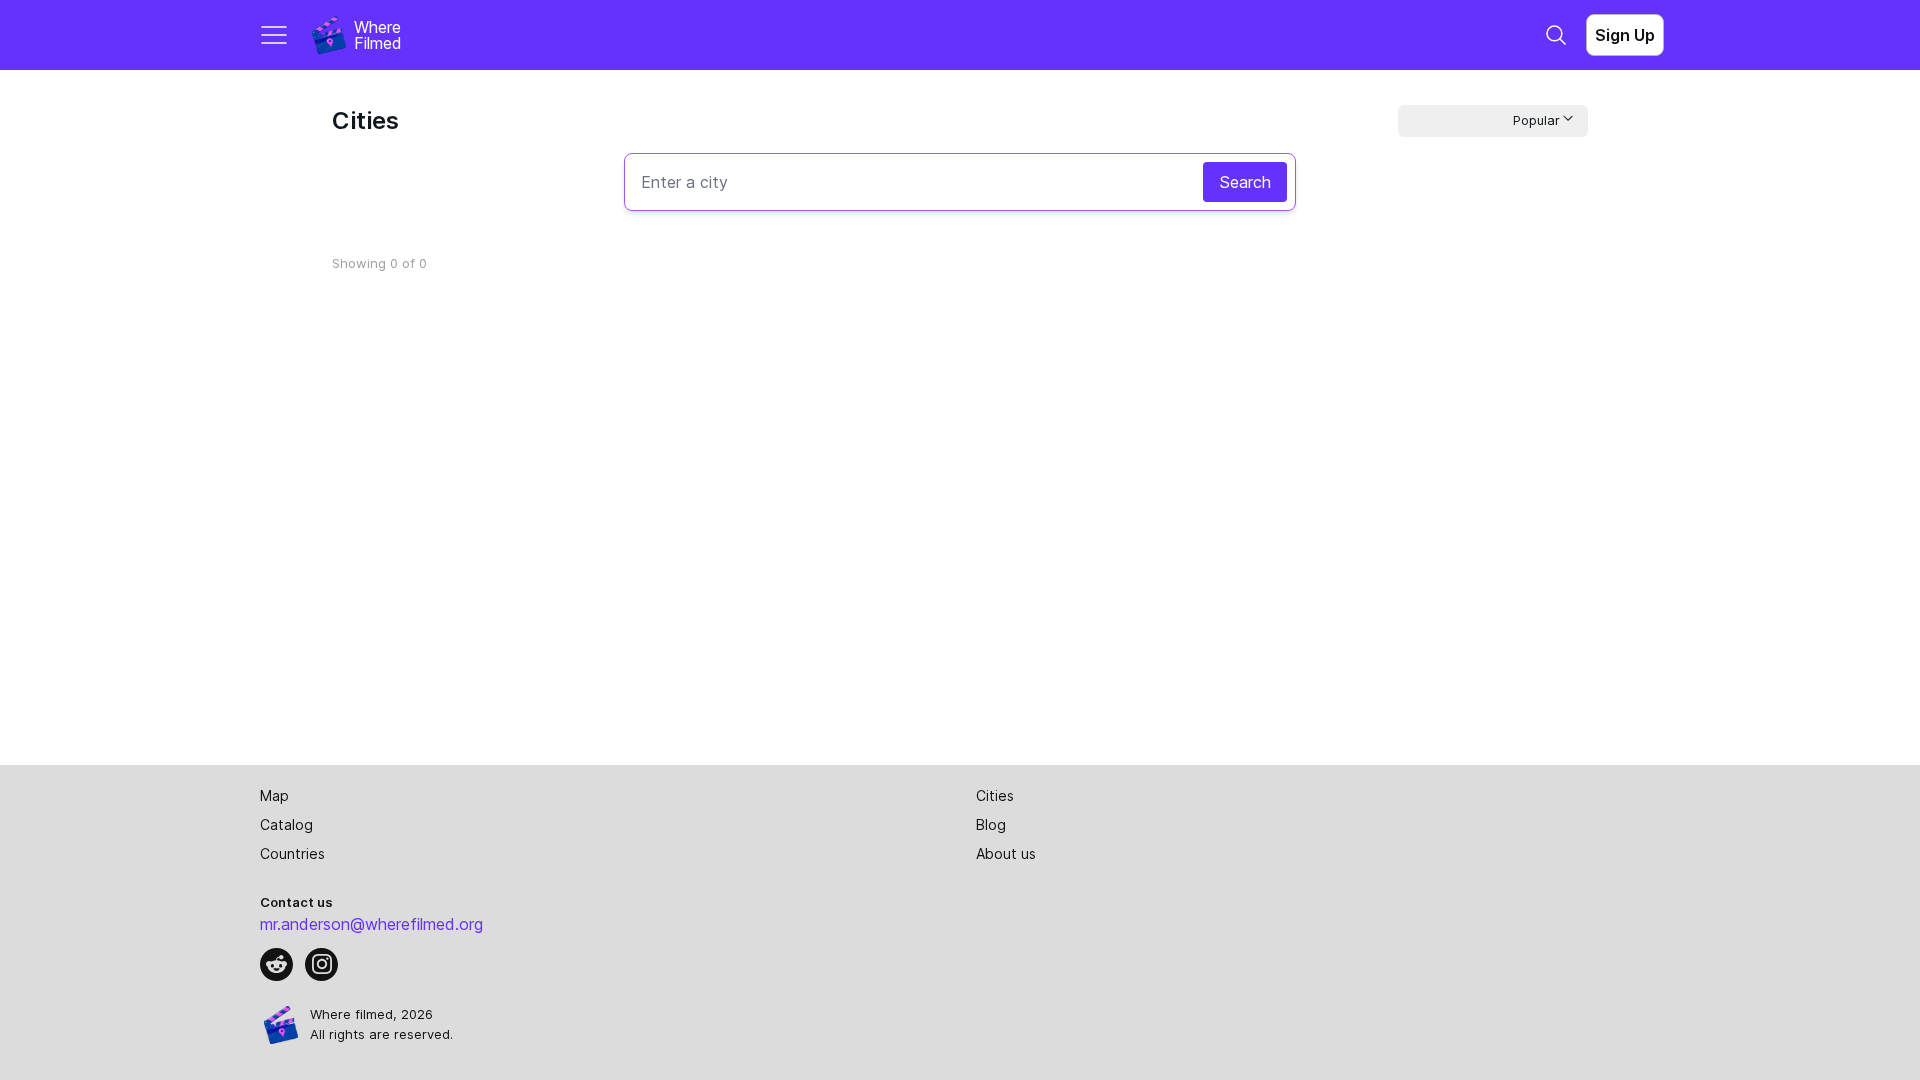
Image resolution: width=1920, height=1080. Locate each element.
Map (274, 795)
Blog (991, 824)
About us (1006, 853)
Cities (995, 795)
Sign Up (1625, 35)
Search (1245, 182)
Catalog (286, 824)
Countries (292, 853)
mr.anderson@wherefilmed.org (371, 924)
